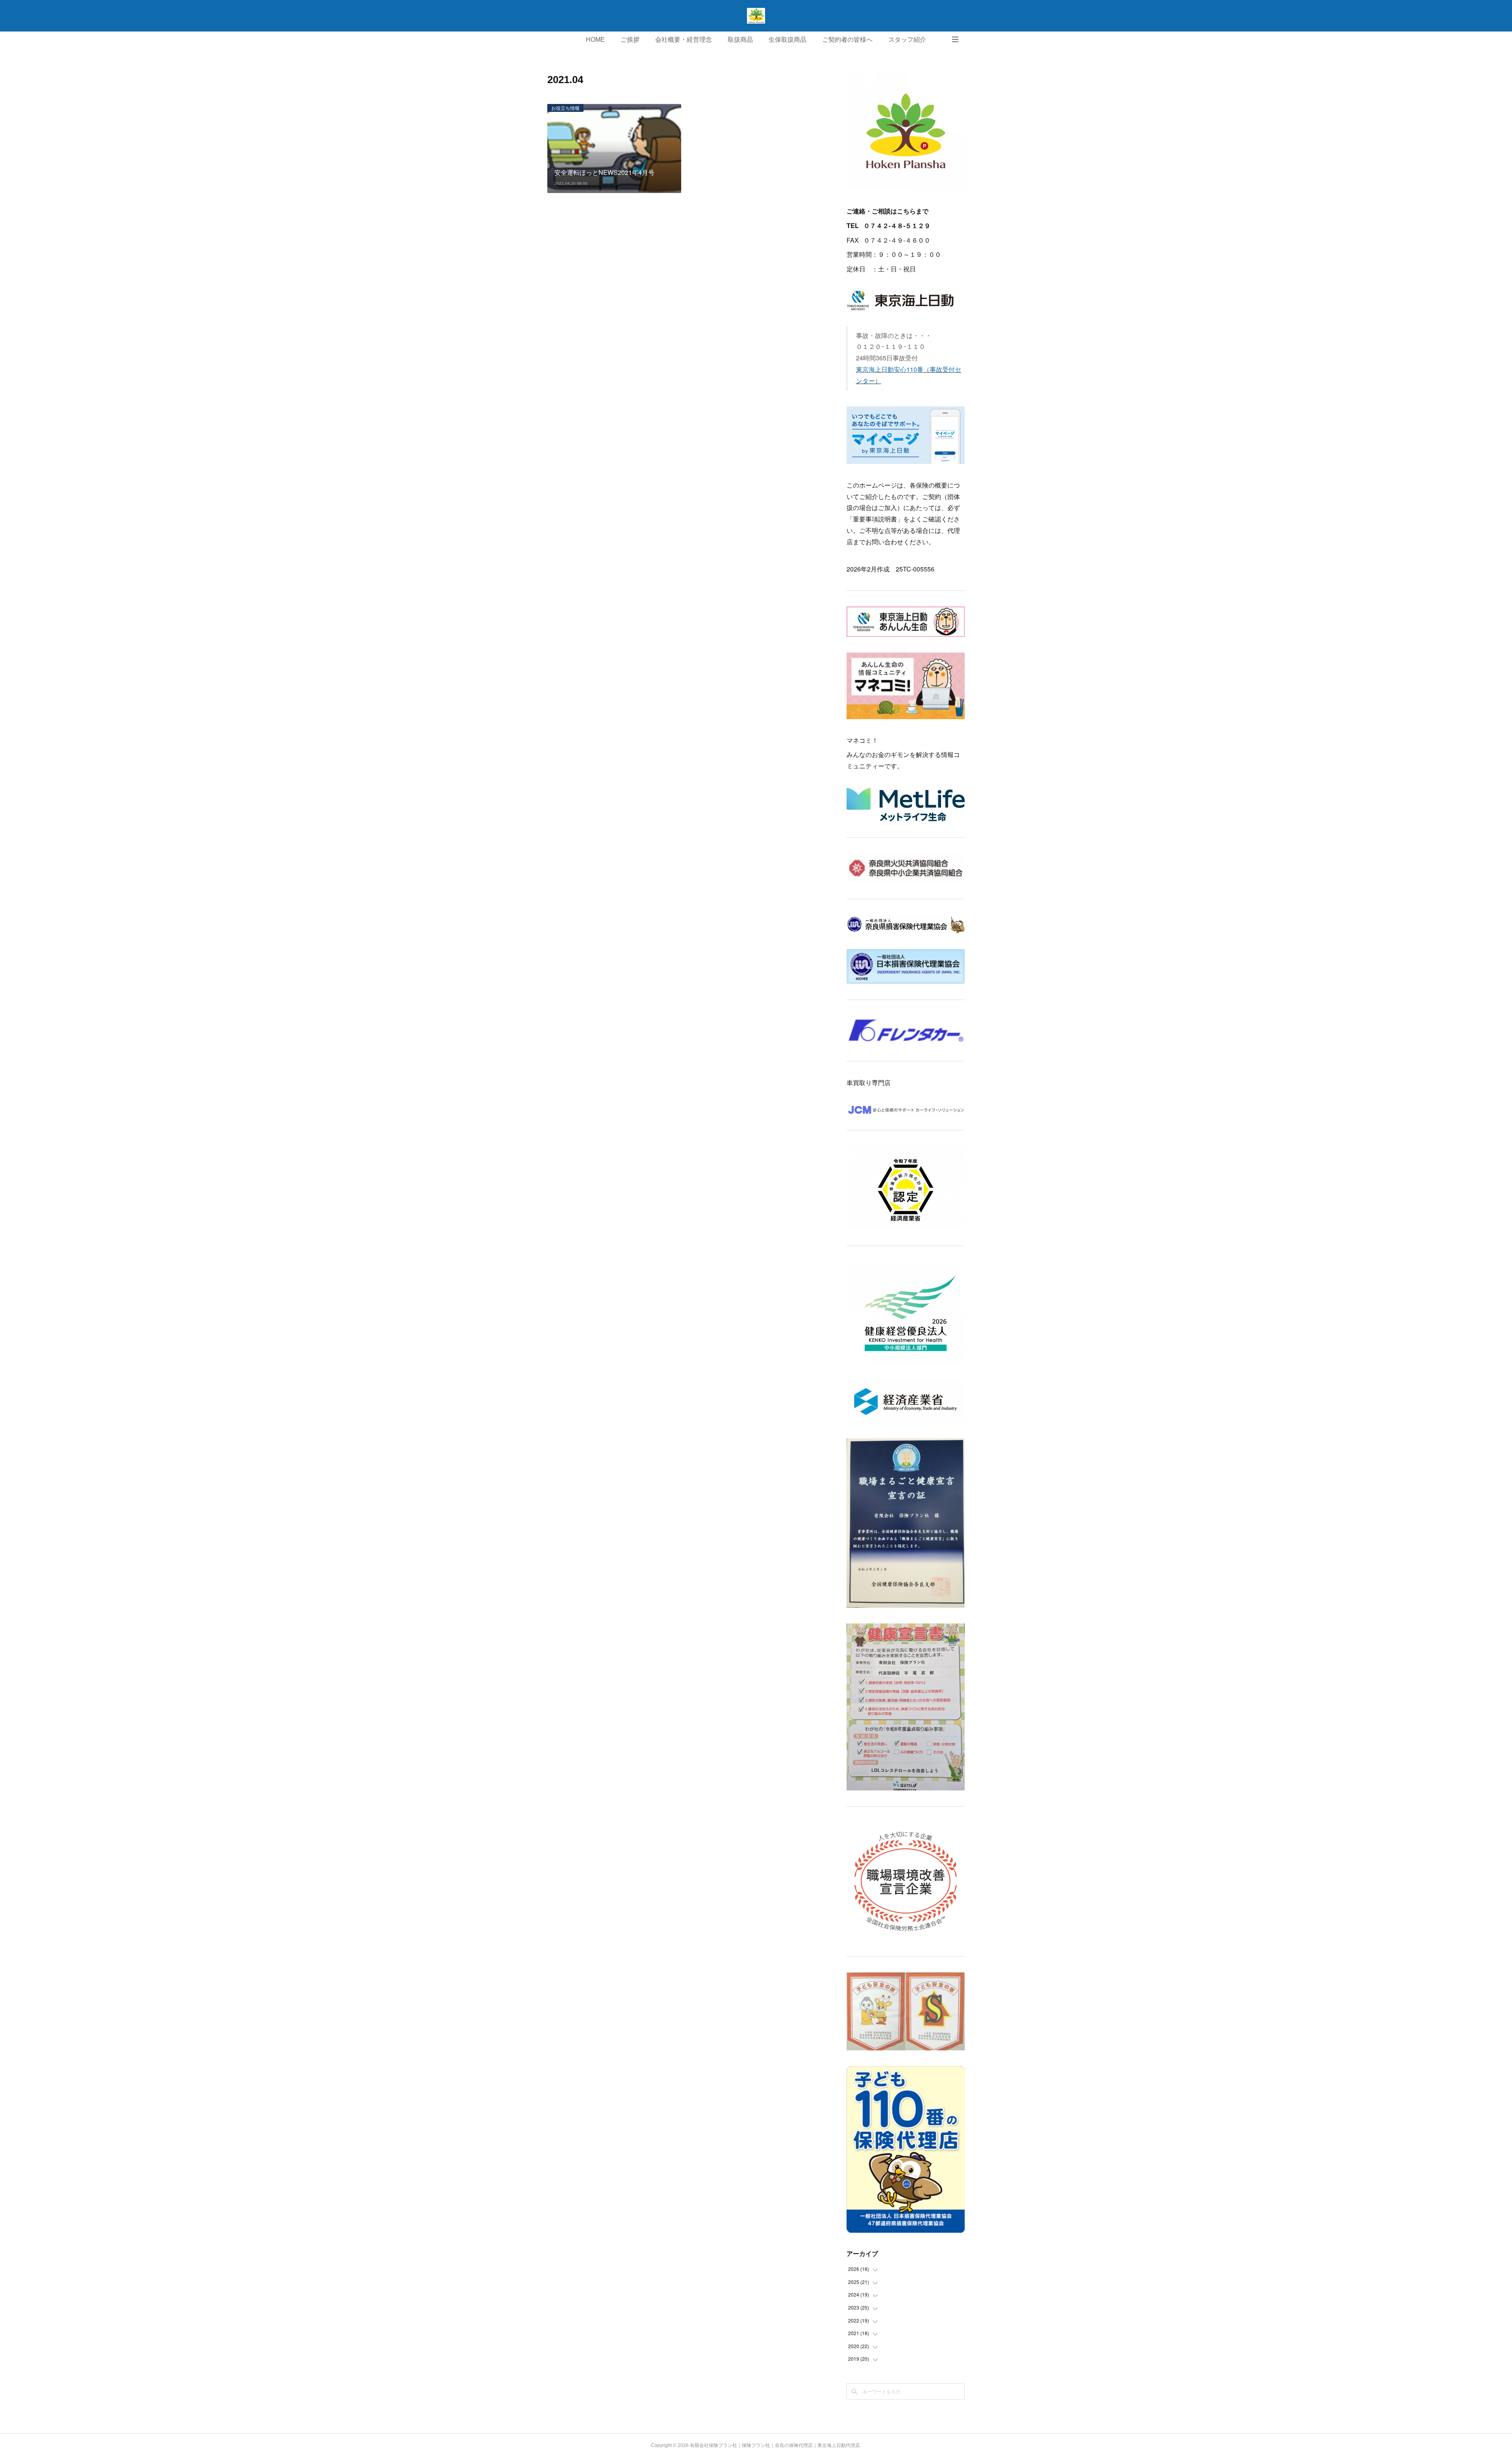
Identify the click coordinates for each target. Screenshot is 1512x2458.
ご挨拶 (630, 40)
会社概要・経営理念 (684, 40)
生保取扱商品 (787, 40)
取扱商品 (740, 40)
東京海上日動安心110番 (890, 369)
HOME (595, 40)
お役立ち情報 (565, 108)
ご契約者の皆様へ (847, 40)
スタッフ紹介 (907, 40)
